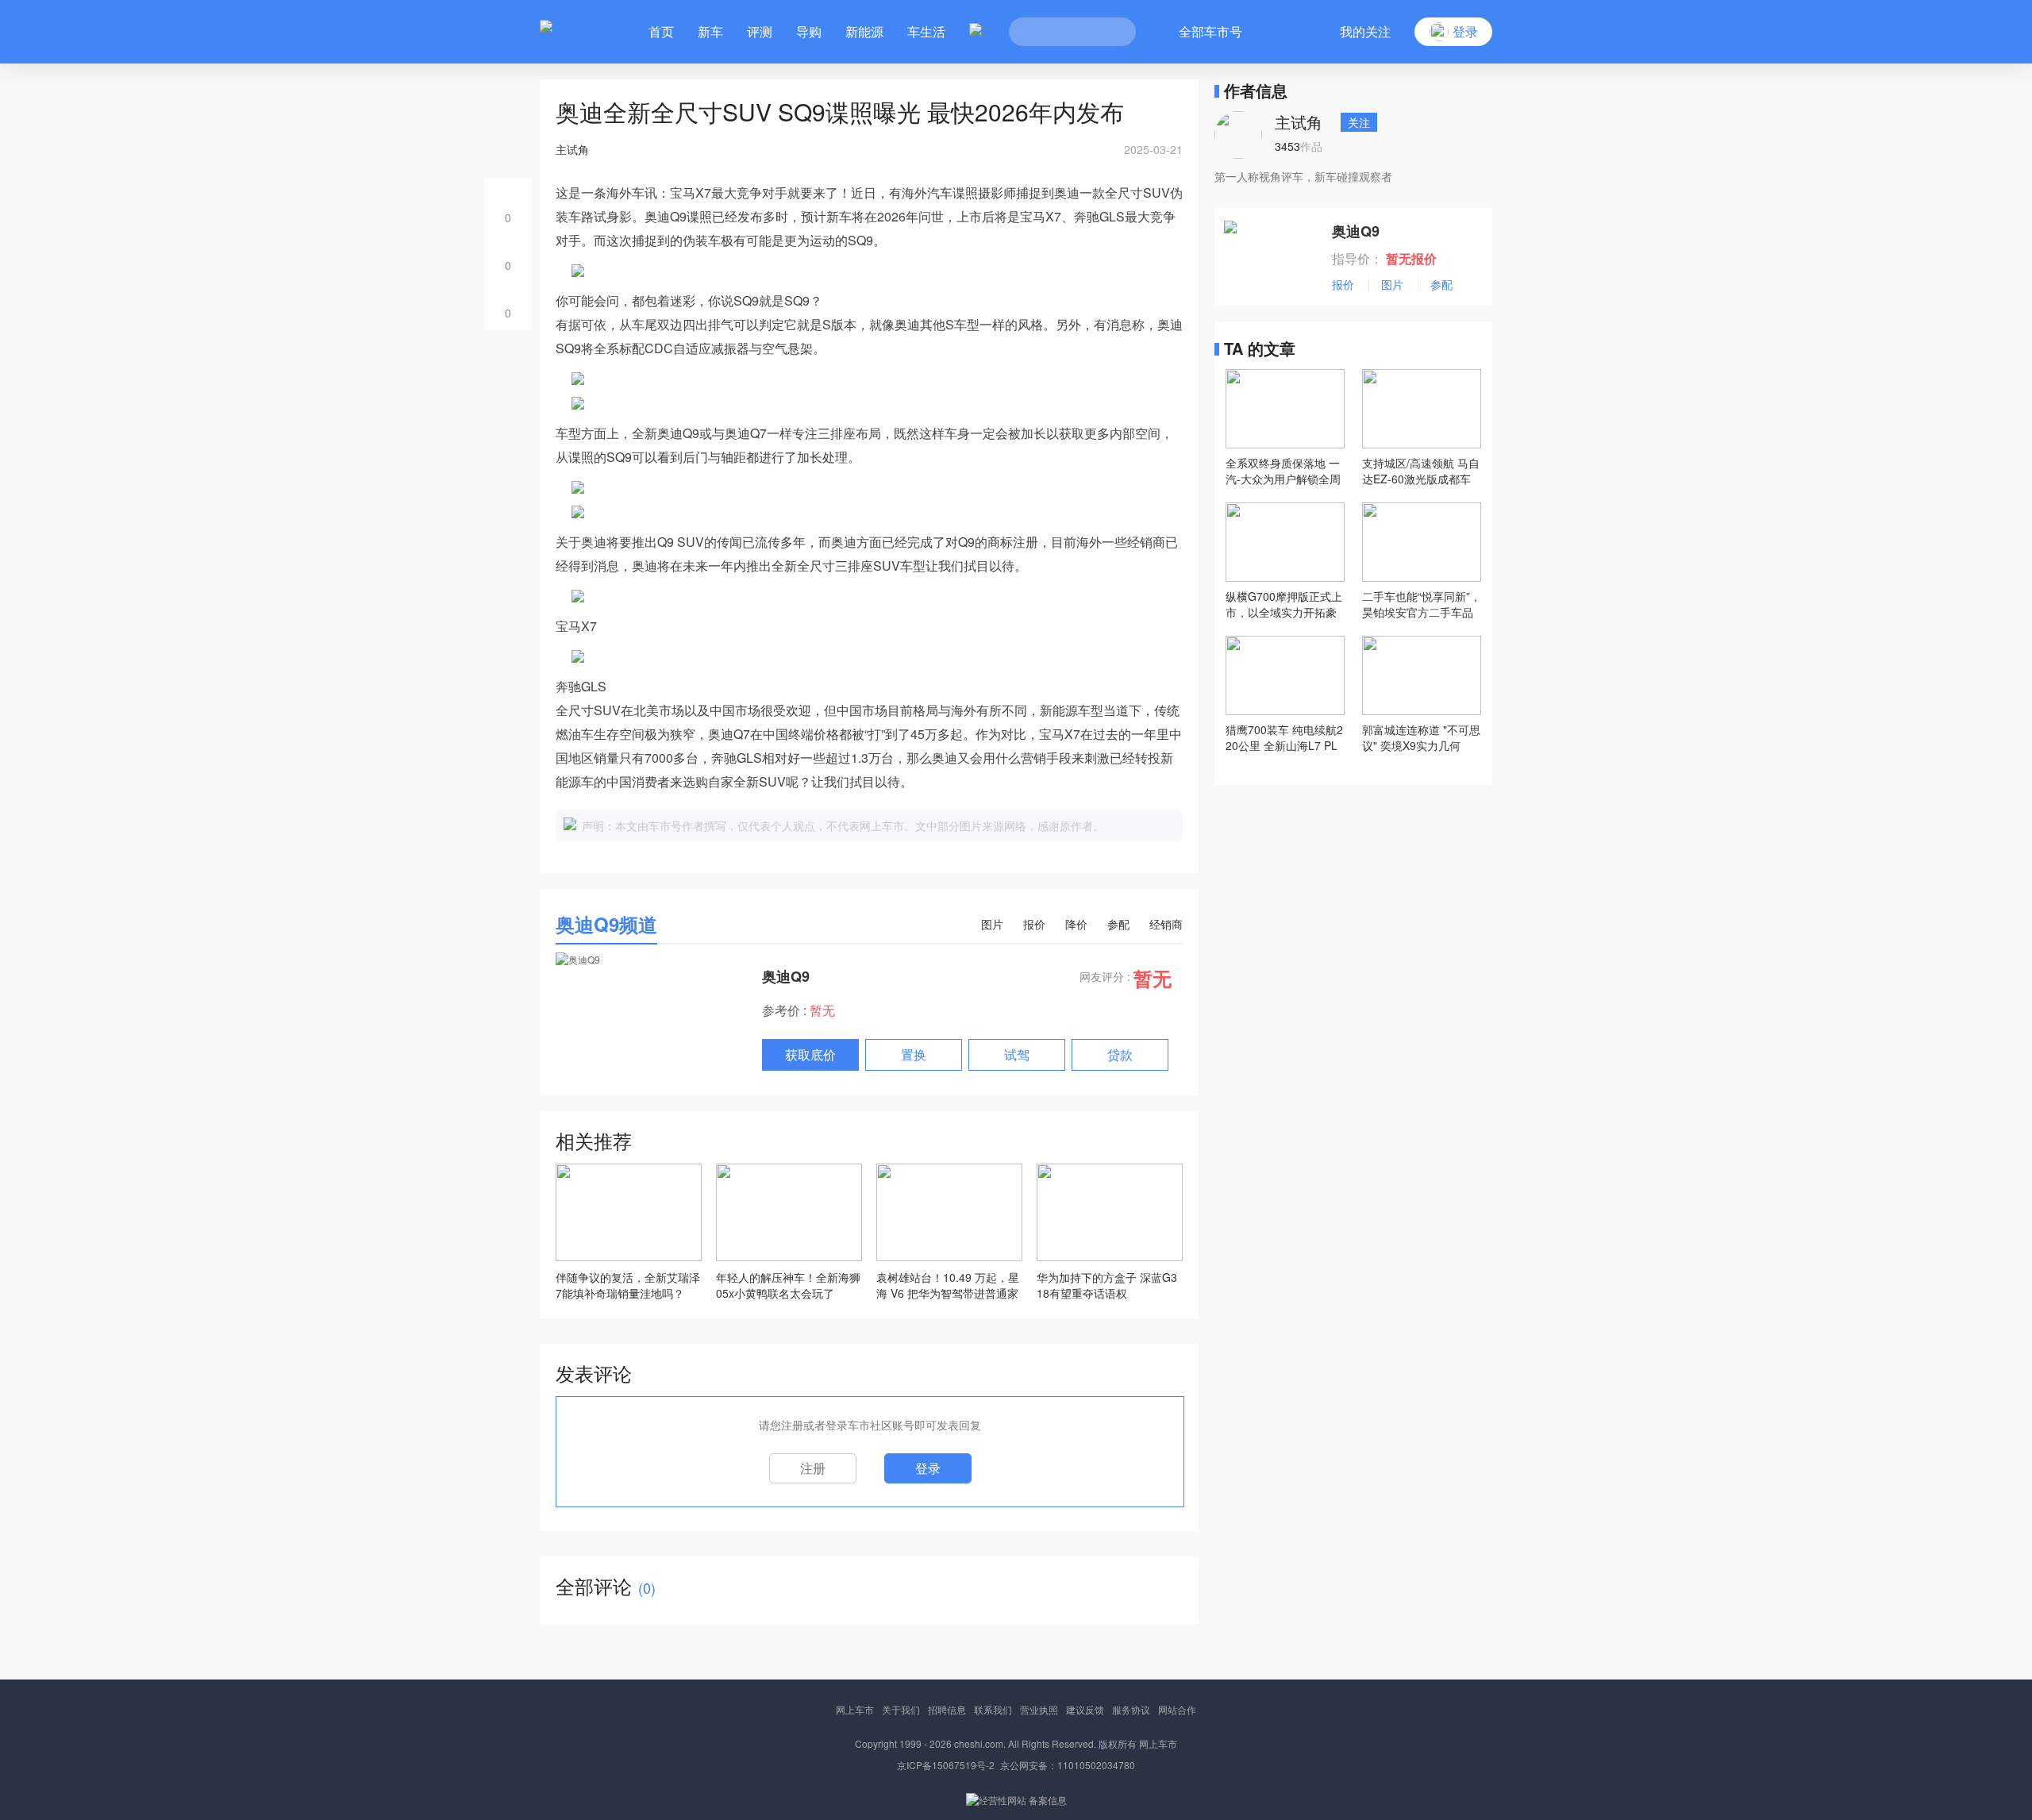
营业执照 (1039, 1709)
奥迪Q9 (786, 976)
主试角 (1299, 122)
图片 (992, 924)
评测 (760, 31)
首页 (661, 31)
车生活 (926, 31)
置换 (914, 1054)
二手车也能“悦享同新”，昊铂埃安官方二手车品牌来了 (1422, 604)
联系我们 (993, 1709)
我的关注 (1365, 31)
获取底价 (810, 1054)
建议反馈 (1085, 1709)
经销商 (1166, 924)
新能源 (864, 31)
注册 (813, 1468)
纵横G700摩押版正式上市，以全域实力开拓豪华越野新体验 (1284, 604)
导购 (809, 31)
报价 (1034, 924)
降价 (1076, 924)
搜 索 (1112, 32)
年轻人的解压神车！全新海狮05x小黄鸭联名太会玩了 (788, 1285)
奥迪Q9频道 (606, 924)
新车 (710, 31)
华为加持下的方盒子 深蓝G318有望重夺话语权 (1107, 1285)
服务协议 (1131, 1709)
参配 (1118, 924)
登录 (928, 1468)
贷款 (1120, 1054)
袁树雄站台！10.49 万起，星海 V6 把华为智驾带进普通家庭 (948, 1285)
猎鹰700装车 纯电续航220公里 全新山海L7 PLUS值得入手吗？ (1284, 737)
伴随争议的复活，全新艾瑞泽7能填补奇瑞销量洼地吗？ (628, 1285)
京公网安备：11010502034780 (1068, 1765)
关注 (1359, 122)
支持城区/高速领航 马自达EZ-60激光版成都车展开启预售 (1421, 471)
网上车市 (855, 1709)
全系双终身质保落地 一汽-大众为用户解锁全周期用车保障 (1283, 471)
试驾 (1017, 1054)
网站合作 (1177, 1709)
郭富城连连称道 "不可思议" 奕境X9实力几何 (1421, 737)
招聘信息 (947, 1709)
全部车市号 (1210, 31)
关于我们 (901, 1709)
